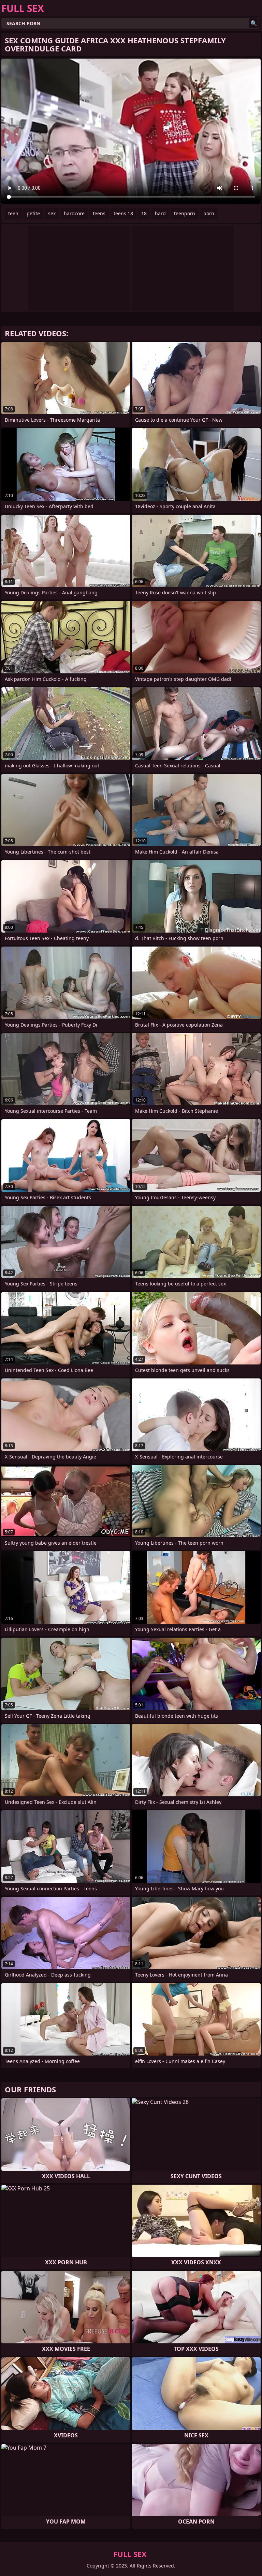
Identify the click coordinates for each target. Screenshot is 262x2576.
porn (209, 213)
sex (52, 213)
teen (13, 213)
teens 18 (123, 213)
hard (160, 213)
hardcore (74, 213)
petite (33, 213)
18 (144, 213)
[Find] (254, 23)
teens (99, 213)
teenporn (185, 213)
